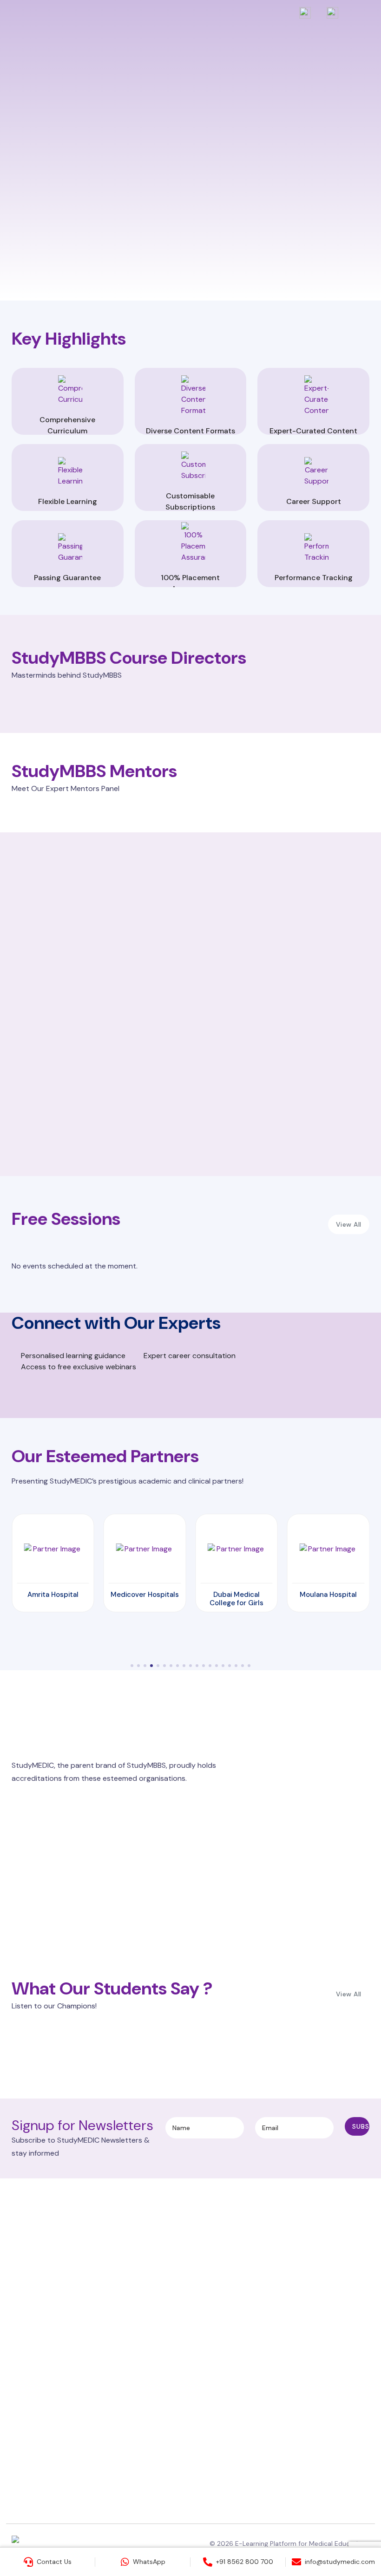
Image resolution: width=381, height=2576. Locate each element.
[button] (132, 1666)
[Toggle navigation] (361, 21)
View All (349, 1224)
